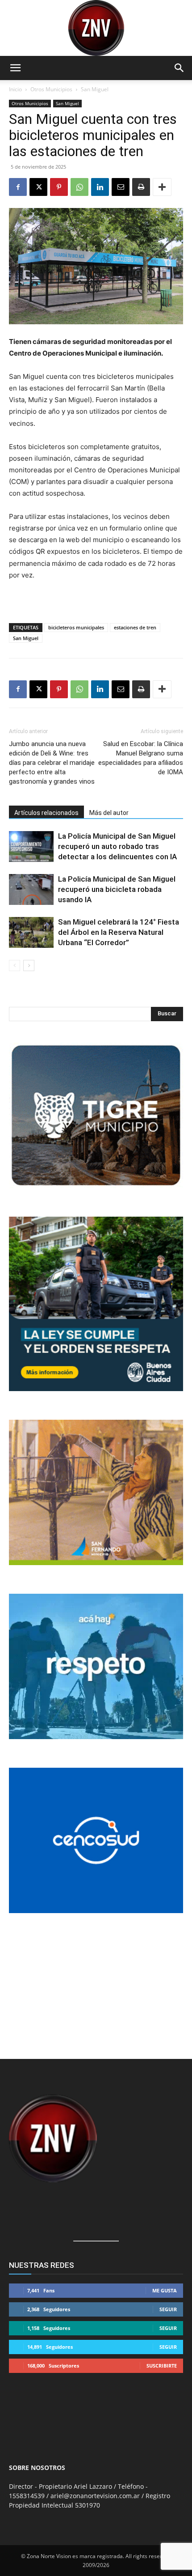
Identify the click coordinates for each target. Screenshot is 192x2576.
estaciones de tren (135, 627)
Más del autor (109, 813)
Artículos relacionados (46, 813)
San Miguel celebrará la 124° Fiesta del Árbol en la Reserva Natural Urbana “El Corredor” (119, 932)
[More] (162, 187)
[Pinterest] (59, 187)
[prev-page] (15, 965)
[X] (38, 187)
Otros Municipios (51, 89)
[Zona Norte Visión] (96, 28)
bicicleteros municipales (76, 627)
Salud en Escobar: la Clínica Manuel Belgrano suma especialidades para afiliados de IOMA (141, 758)
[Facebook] (18, 187)
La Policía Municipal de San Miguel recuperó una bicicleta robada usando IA (117, 889)
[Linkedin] (100, 187)
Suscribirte (162, 2366)
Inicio (15, 89)
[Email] (121, 187)
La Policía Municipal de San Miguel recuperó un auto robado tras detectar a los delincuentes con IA (117, 846)
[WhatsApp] (79, 187)
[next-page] (29, 965)
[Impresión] (141, 187)
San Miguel (95, 89)
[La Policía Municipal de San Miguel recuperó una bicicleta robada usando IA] (31, 889)
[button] (15, 68)
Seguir (168, 2309)
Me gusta (165, 2290)
